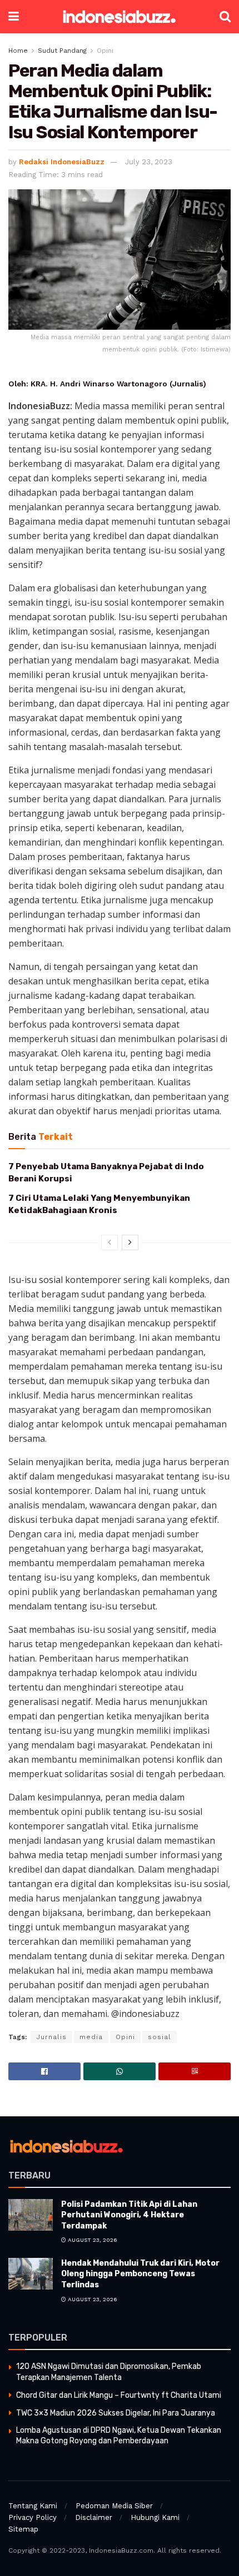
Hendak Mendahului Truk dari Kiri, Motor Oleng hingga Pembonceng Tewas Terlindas (140, 2274)
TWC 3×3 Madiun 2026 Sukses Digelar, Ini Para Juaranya (116, 2413)
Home (18, 51)
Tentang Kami (33, 2506)
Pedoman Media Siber (114, 2506)
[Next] (130, 1242)
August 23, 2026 (92, 2240)
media (91, 2037)
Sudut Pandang (62, 51)
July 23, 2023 (149, 162)
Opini (105, 51)
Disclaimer (94, 2517)
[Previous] (109, 1242)
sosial (160, 2037)
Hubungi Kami (155, 2517)
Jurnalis (51, 2037)
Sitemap (23, 2529)
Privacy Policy (33, 2517)
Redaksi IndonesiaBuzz (62, 162)
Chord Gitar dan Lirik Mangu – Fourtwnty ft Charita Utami (119, 2395)
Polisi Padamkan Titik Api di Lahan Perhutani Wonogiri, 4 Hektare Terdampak (129, 2215)
